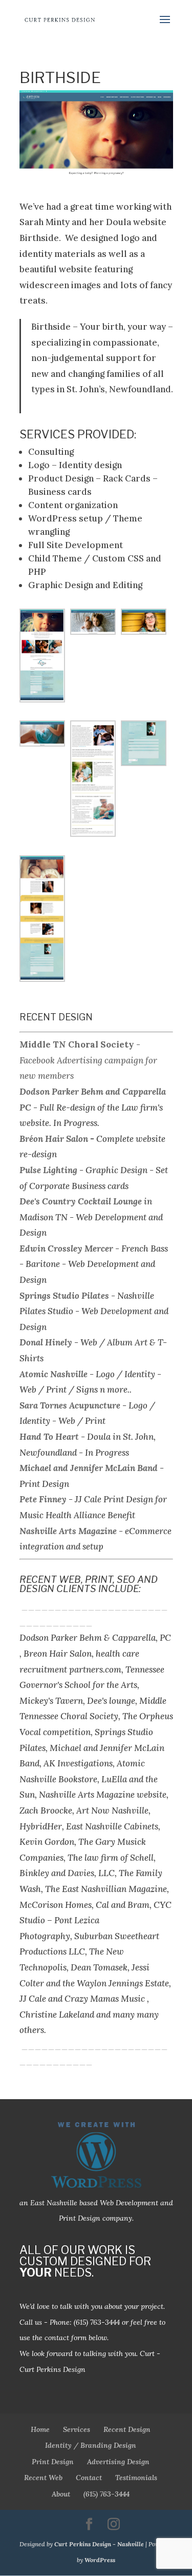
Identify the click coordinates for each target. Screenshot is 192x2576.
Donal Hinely (46, 1342)
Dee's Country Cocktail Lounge (81, 1201)
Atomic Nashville (54, 1374)
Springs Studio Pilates (64, 1296)
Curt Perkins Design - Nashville (99, 2544)
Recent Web (43, 2478)
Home (40, 2429)
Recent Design (127, 2429)
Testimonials (136, 2478)
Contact (89, 2478)
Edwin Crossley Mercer (66, 1249)
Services (77, 2429)
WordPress (100, 2560)
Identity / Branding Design (91, 2445)
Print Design (53, 2462)
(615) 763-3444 (97, 2322)
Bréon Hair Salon (54, 1139)
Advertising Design (118, 2462)
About (61, 2494)
